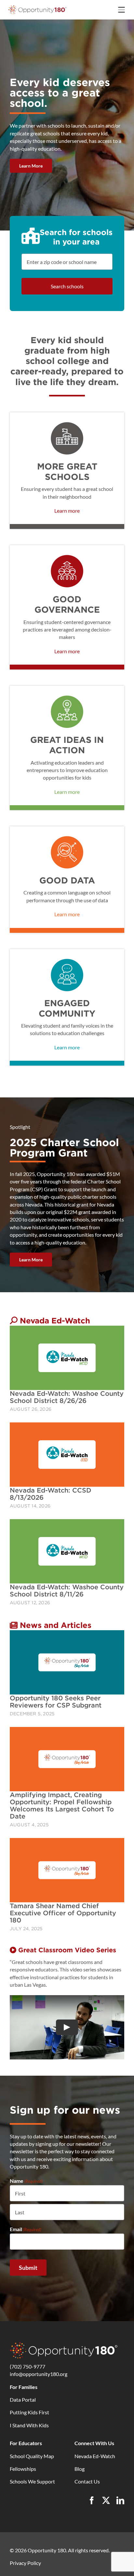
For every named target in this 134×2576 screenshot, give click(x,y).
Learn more (67, 511)
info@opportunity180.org (39, 2374)
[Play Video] (67, 2027)
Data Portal (23, 2400)
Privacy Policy (25, 2563)
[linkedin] (120, 2500)
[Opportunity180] (37, 7)
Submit (28, 2268)
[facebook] (92, 2500)
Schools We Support (32, 2481)
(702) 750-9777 (27, 2366)
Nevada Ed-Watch (95, 2456)
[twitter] (106, 2500)
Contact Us (87, 2481)
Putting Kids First (29, 2412)
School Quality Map (32, 2456)
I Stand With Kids (29, 2425)
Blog (80, 2469)
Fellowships (23, 2469)
